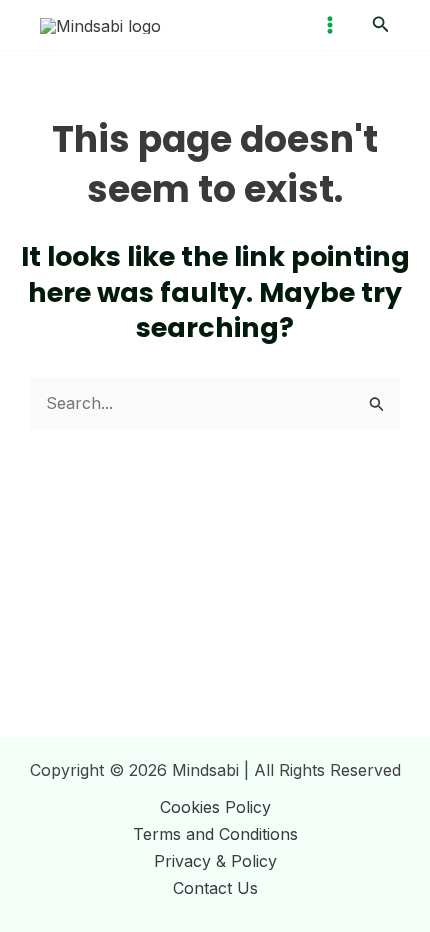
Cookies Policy (215, 807)
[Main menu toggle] (330, 25)
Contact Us (215, 888)
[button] (381, 24)
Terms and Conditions (215, 834)
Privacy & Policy (215, 861)
